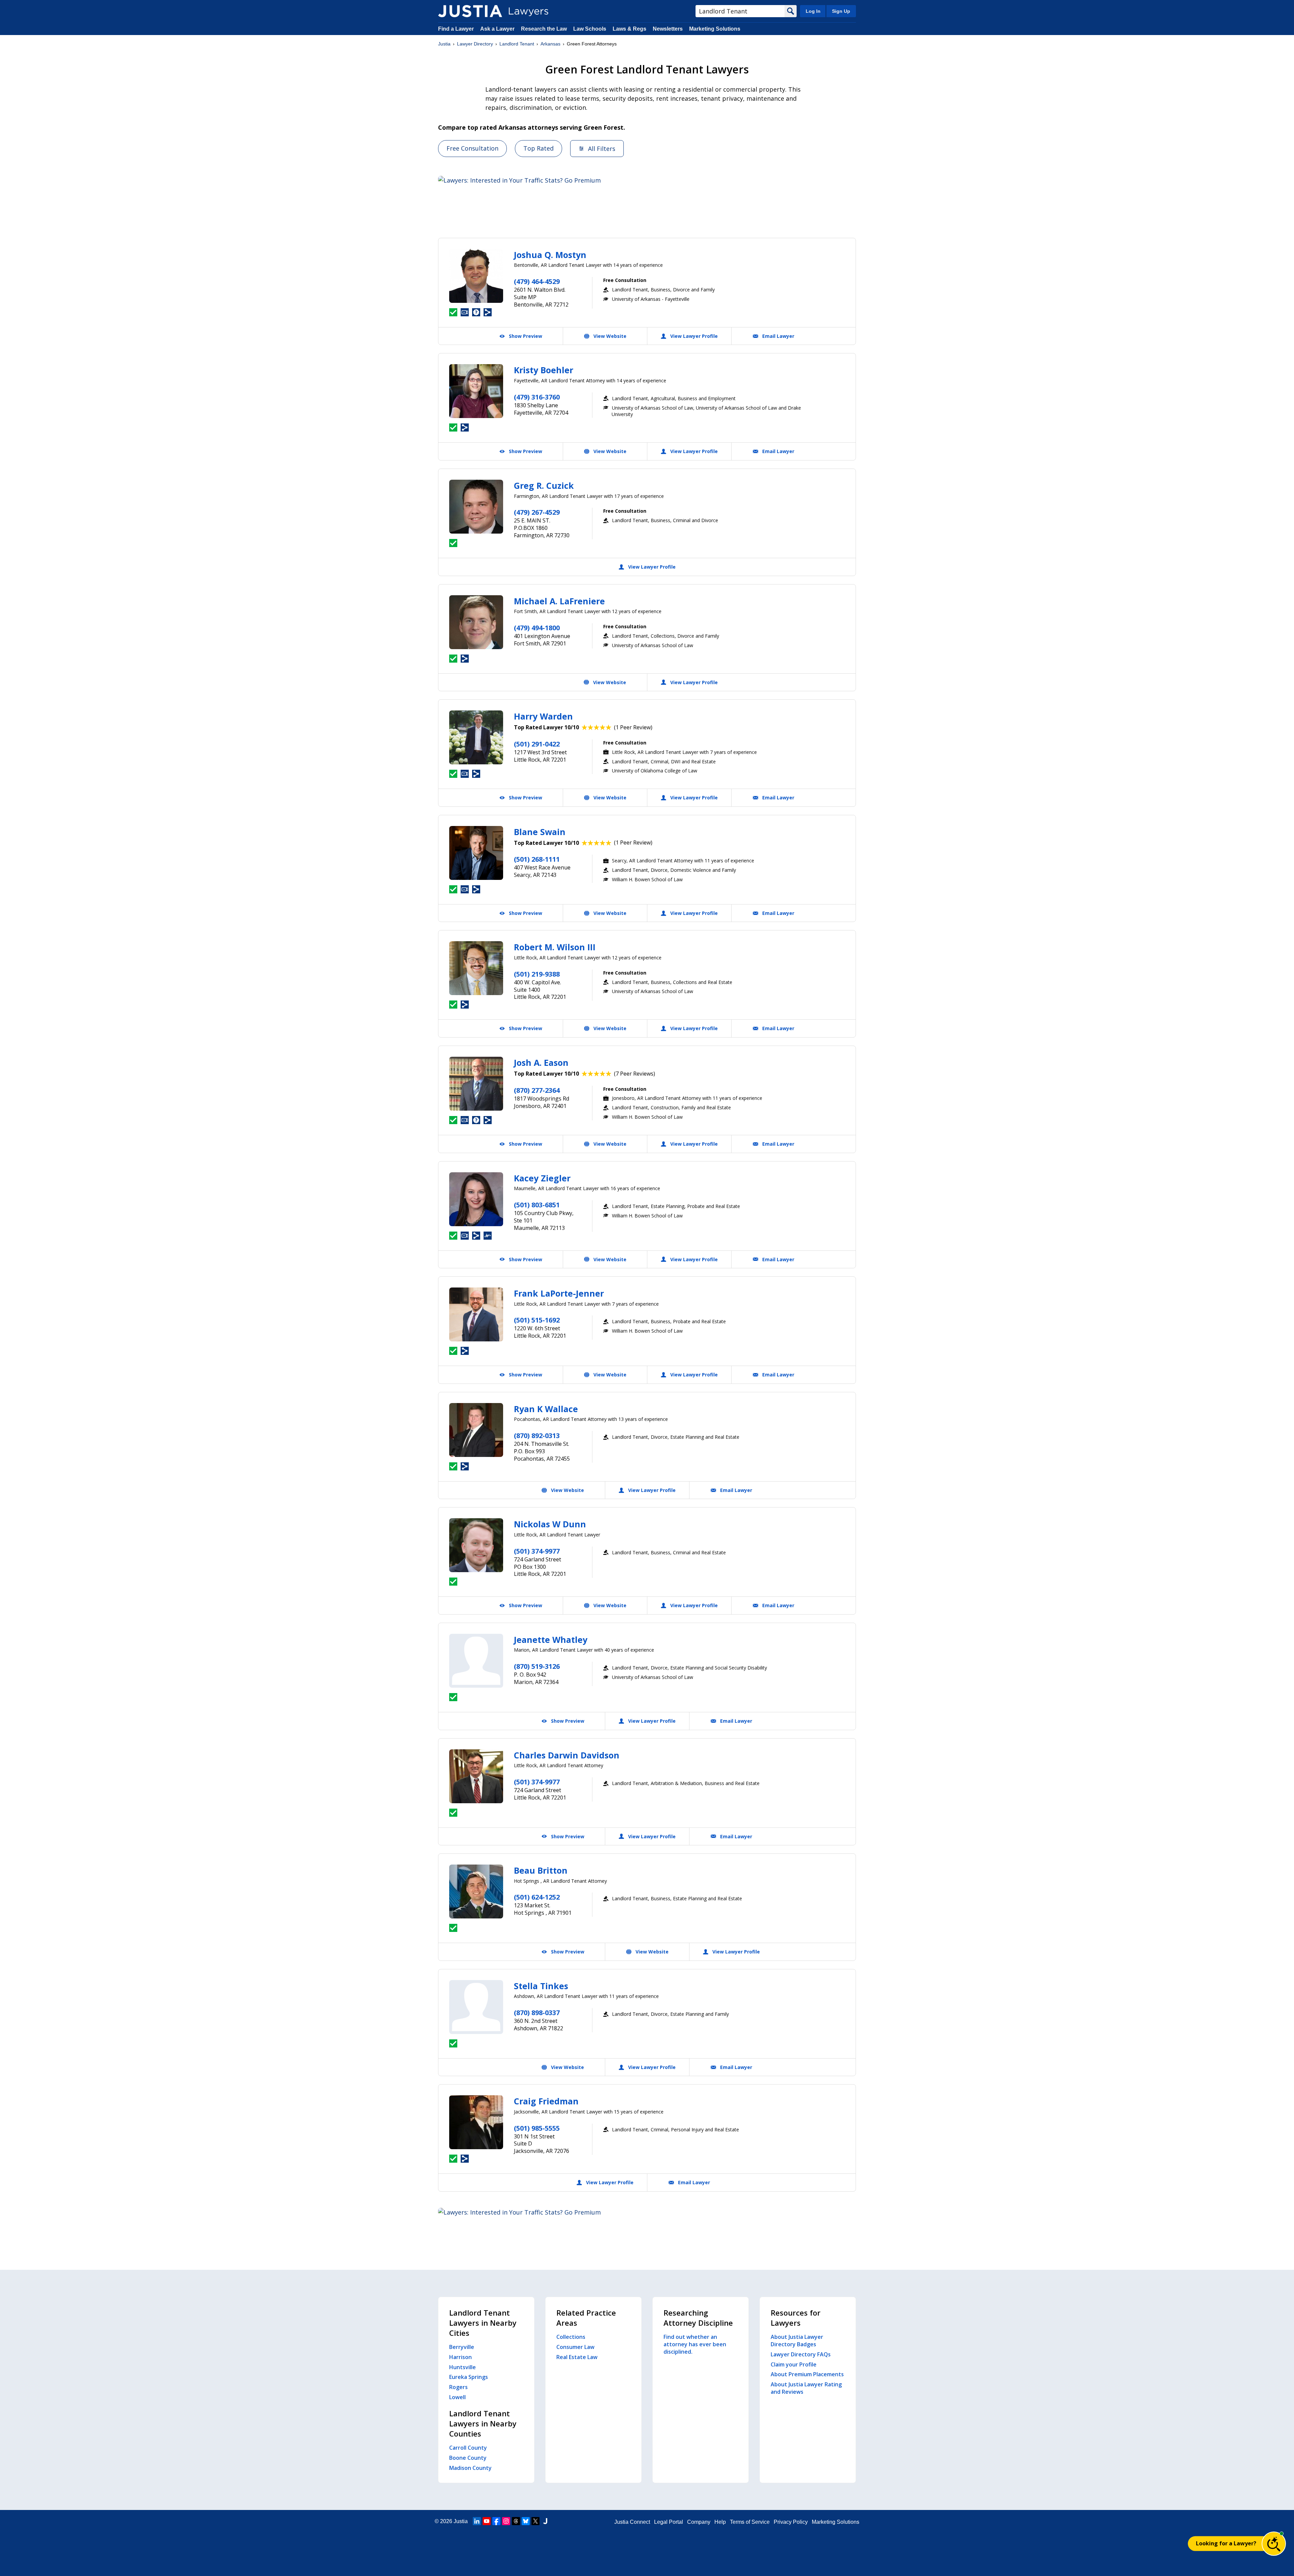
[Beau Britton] (476, 1891)
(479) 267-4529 (537, 512)
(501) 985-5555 (537, 2128)
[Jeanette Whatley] (476, 1661)
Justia (444, 44)
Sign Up (841, 11)
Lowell (457, 2397)
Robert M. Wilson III (555, 947)
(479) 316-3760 (537, 397)
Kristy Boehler (544, 370)
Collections (571, 2337)
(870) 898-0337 (537, 2013)
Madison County (470, 2468)
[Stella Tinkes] (476, 2007)
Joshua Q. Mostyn (550, 255)
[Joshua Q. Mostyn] (476, 276)
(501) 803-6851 (537, 1205)
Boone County (468, 2458)
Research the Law (544, 29)
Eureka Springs (469, 2377)
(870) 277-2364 (537, 1090)
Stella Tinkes (541, 1986)
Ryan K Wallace (546, 1409)
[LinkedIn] (477, 2521)
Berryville (462, 2347)
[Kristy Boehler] (476, 391)
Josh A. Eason (541, 1062)
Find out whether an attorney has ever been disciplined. (695, 2344)
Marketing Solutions (715, 29)
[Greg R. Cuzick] (476, 507)
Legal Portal (669, 2522)
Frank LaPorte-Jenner (559, 1293)
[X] (535, 2521)
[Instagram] (506, 2521)
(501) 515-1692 (537, 1320)
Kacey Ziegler (542, 1178)
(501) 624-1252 (537, 1897)
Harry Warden (543, 716)
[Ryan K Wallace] (476, 1430)
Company (699, 2522)
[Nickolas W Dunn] (476, 1545)
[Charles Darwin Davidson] (476, 1776)
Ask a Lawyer (498, 29)
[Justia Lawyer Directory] (470, 11)
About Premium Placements (807, 2374)
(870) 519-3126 (537, 1666)
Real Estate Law (577, 2357)
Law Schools (590, 29)
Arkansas (550, 44)
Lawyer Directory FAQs (801, 2354)
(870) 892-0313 (537, 1436)
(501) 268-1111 (537, 859)
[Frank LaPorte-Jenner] (476, 1314)
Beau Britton (541, 1870)
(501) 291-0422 (537, 744)
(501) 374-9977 (537, 1551)
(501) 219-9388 (537, 974)
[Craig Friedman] (476, 2122)
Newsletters (668, 29)
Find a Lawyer (456, 29)
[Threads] (516, 2521)
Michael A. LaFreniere (559, 601)
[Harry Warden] (476, 737)
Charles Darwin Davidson (567, 1755)
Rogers (458, 2387)
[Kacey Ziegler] (476, 1199)
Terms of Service (750, 2522)
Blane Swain (540, 832)
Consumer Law (575, 2347)
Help (720, 2522)
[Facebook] (496, 2521)
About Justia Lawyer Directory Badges (797, 2341)
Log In (813, 11)
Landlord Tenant (517, 44)
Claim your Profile (794, 2364)
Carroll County (468, 2448)
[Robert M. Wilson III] (476, 968)
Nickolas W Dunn (550, 1524)
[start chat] (1274, 2544)
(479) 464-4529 (537, 281)
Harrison (460, 2357)
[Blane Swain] (476, 853)
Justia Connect (632, 2522)
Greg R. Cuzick (544, 485)
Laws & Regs (629, 29)
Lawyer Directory (475, 44)
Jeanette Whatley (551, 1640)
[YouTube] (487, 2521)
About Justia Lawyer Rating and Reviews (806, 2388)
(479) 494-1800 (537, 628)
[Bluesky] (526, 2521)
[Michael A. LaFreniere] (476, 622)
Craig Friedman (546, 2101)
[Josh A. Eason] (476, 1084)
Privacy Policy (791, 2522)
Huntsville (463, 2367)
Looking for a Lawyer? (1226, 2543)
